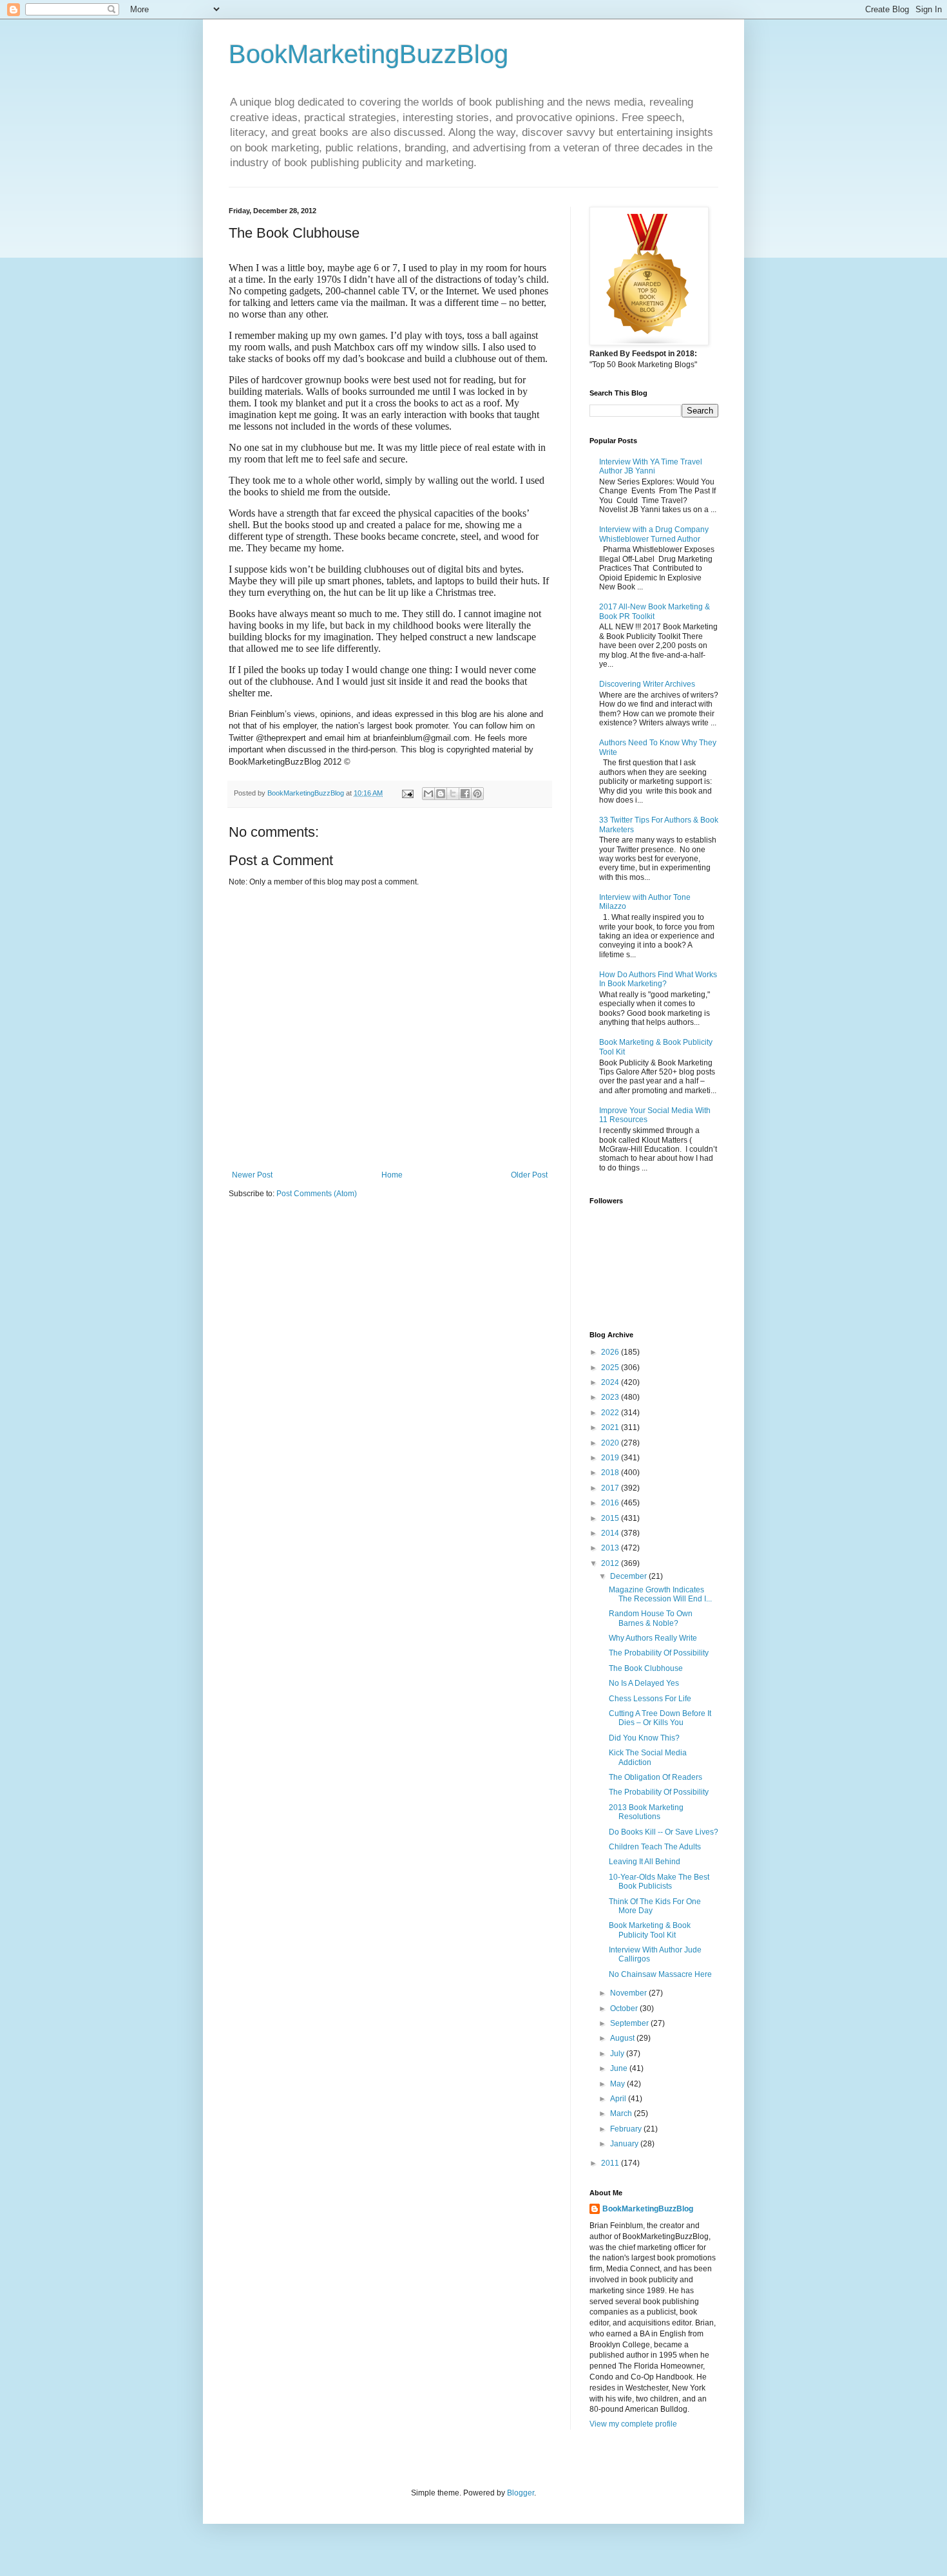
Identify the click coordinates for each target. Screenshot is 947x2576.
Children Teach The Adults (655, 1847)
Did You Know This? (644, 1738)
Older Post (529, 1175)
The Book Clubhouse (646, 1668)
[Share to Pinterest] (477, 794)
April (619, 2099)
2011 (611, 2163)
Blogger (521, 2493)
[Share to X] (453, 794)
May (618, 2084)
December (629, 1576)
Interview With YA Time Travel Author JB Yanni (651, 466)
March (622, 2113)
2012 (611, 1563)
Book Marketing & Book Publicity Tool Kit (650, 1930)
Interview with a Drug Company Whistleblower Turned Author (654, 534)
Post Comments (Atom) (317, 1194)
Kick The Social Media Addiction (648, 1757)
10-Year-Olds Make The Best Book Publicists (659, 1882)
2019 (611, 1458)
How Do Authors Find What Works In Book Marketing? (658, 979)
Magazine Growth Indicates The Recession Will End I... (660, 1594)
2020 (611, 1443)
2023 (611, 1397)
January (625, 2144)
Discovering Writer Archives (647, 684)
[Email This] (428, 794)
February (627, 2129)
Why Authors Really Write (653, 1638)
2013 (611, 1548)
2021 (611, 1427)
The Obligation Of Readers (655, 1777)
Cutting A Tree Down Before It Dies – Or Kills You (660, 1718)
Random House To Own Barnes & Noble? (651, 1618)
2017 (611, 1488)
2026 (611, 1352)
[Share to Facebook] (465, 794)
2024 (611, 1382)
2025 (611, 1368)
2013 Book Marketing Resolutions (646, 1812)
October (625, 2008)
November (629, 1993)
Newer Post (252, 1175)
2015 (611, 1518)
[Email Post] (407, 793)
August (623, 2038)
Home (392, 1175)
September (630, 2023)
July (618, 2054)
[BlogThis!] (441, 794)
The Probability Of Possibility (659, 1653)
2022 (611, 1413)
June (620, 2068)
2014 (611, 1533)
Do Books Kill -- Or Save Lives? (664, 1832)
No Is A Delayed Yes (644, 1683)
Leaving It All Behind (645, 1862)
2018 (611, 1473)
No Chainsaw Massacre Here (660, 1974)
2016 (611, 1503)
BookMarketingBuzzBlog (368, 54)
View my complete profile (633, 2424)
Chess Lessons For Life (650, 1699)
